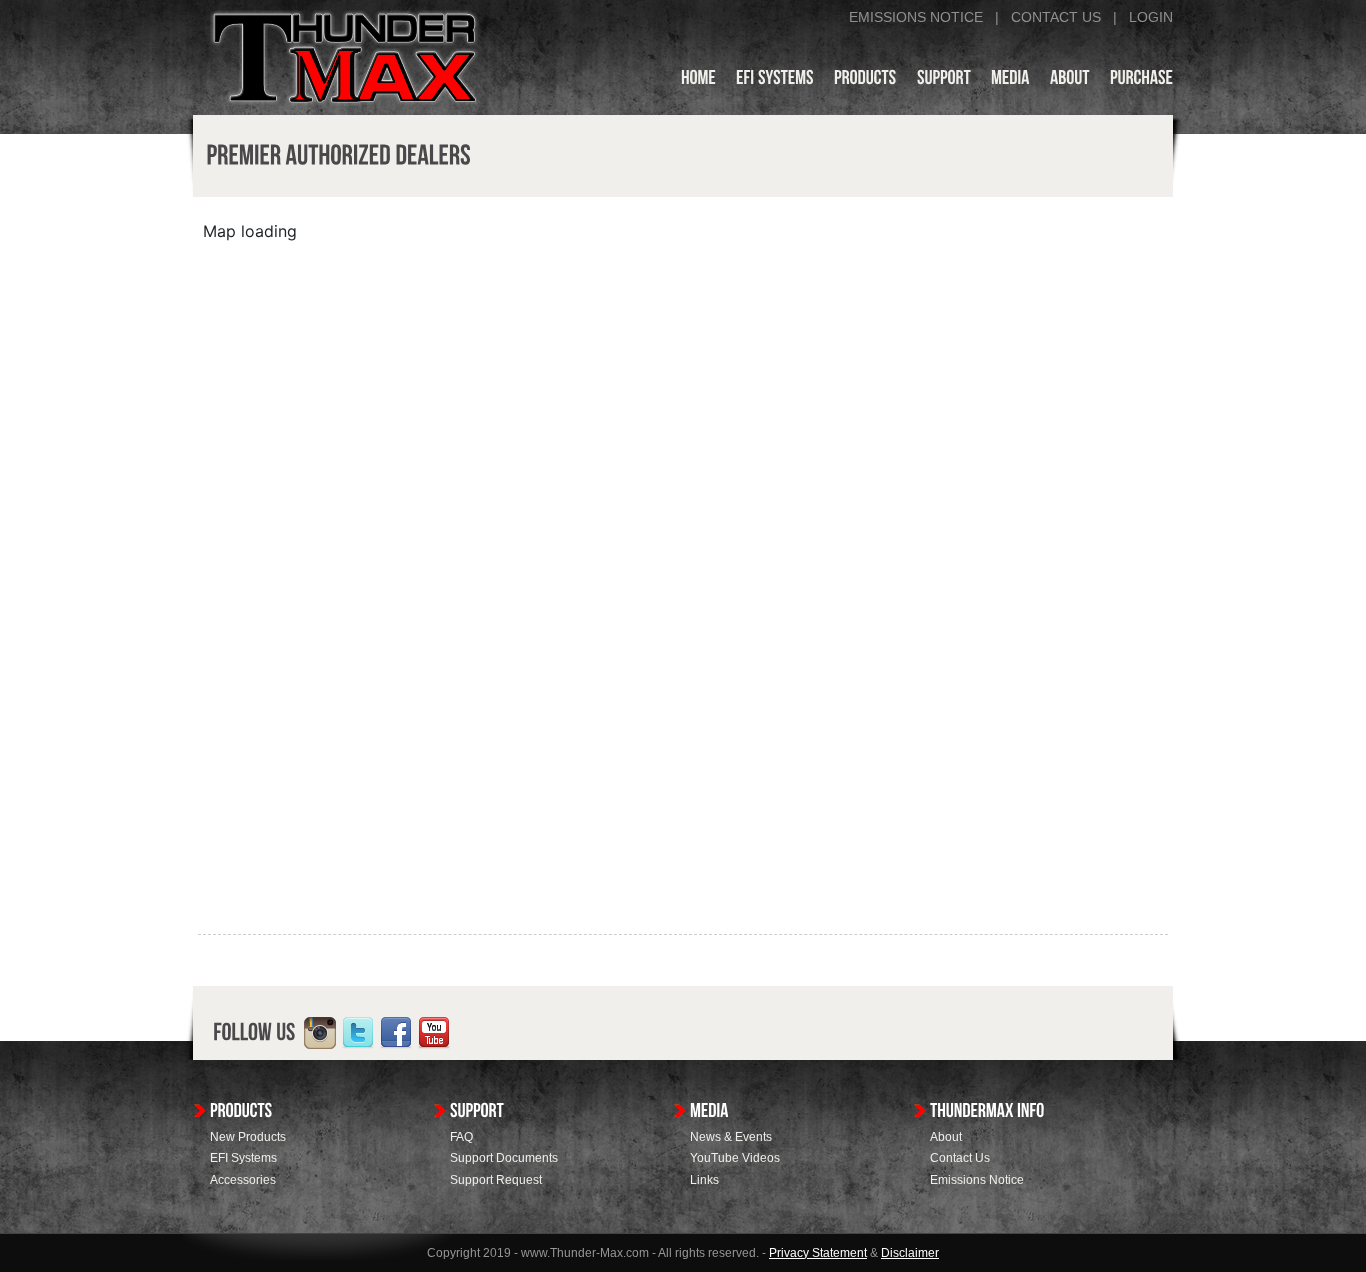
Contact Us (960, 1158)
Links (704, 1180)
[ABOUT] (1070, 81)
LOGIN (1151, 17)
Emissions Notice (977, 1180)
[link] (320, 1033)
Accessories (243, 1180)
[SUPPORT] (944, 81)
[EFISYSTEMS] (775, 81)
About (946, 1137)
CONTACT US (1056, 17)
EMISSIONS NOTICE (916, 17)
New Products (248, 1137)
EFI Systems (243, 1158)
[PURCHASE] (1141, 81)
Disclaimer (910, 1253)
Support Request (496, 1180)
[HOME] (698, 81)
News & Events (731, 1137)
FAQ (461, 1137)
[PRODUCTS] (865, 81)
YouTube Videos (735, 1158)
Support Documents (504, 1158)
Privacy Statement (818, 1253)
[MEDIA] (1010, 81)
